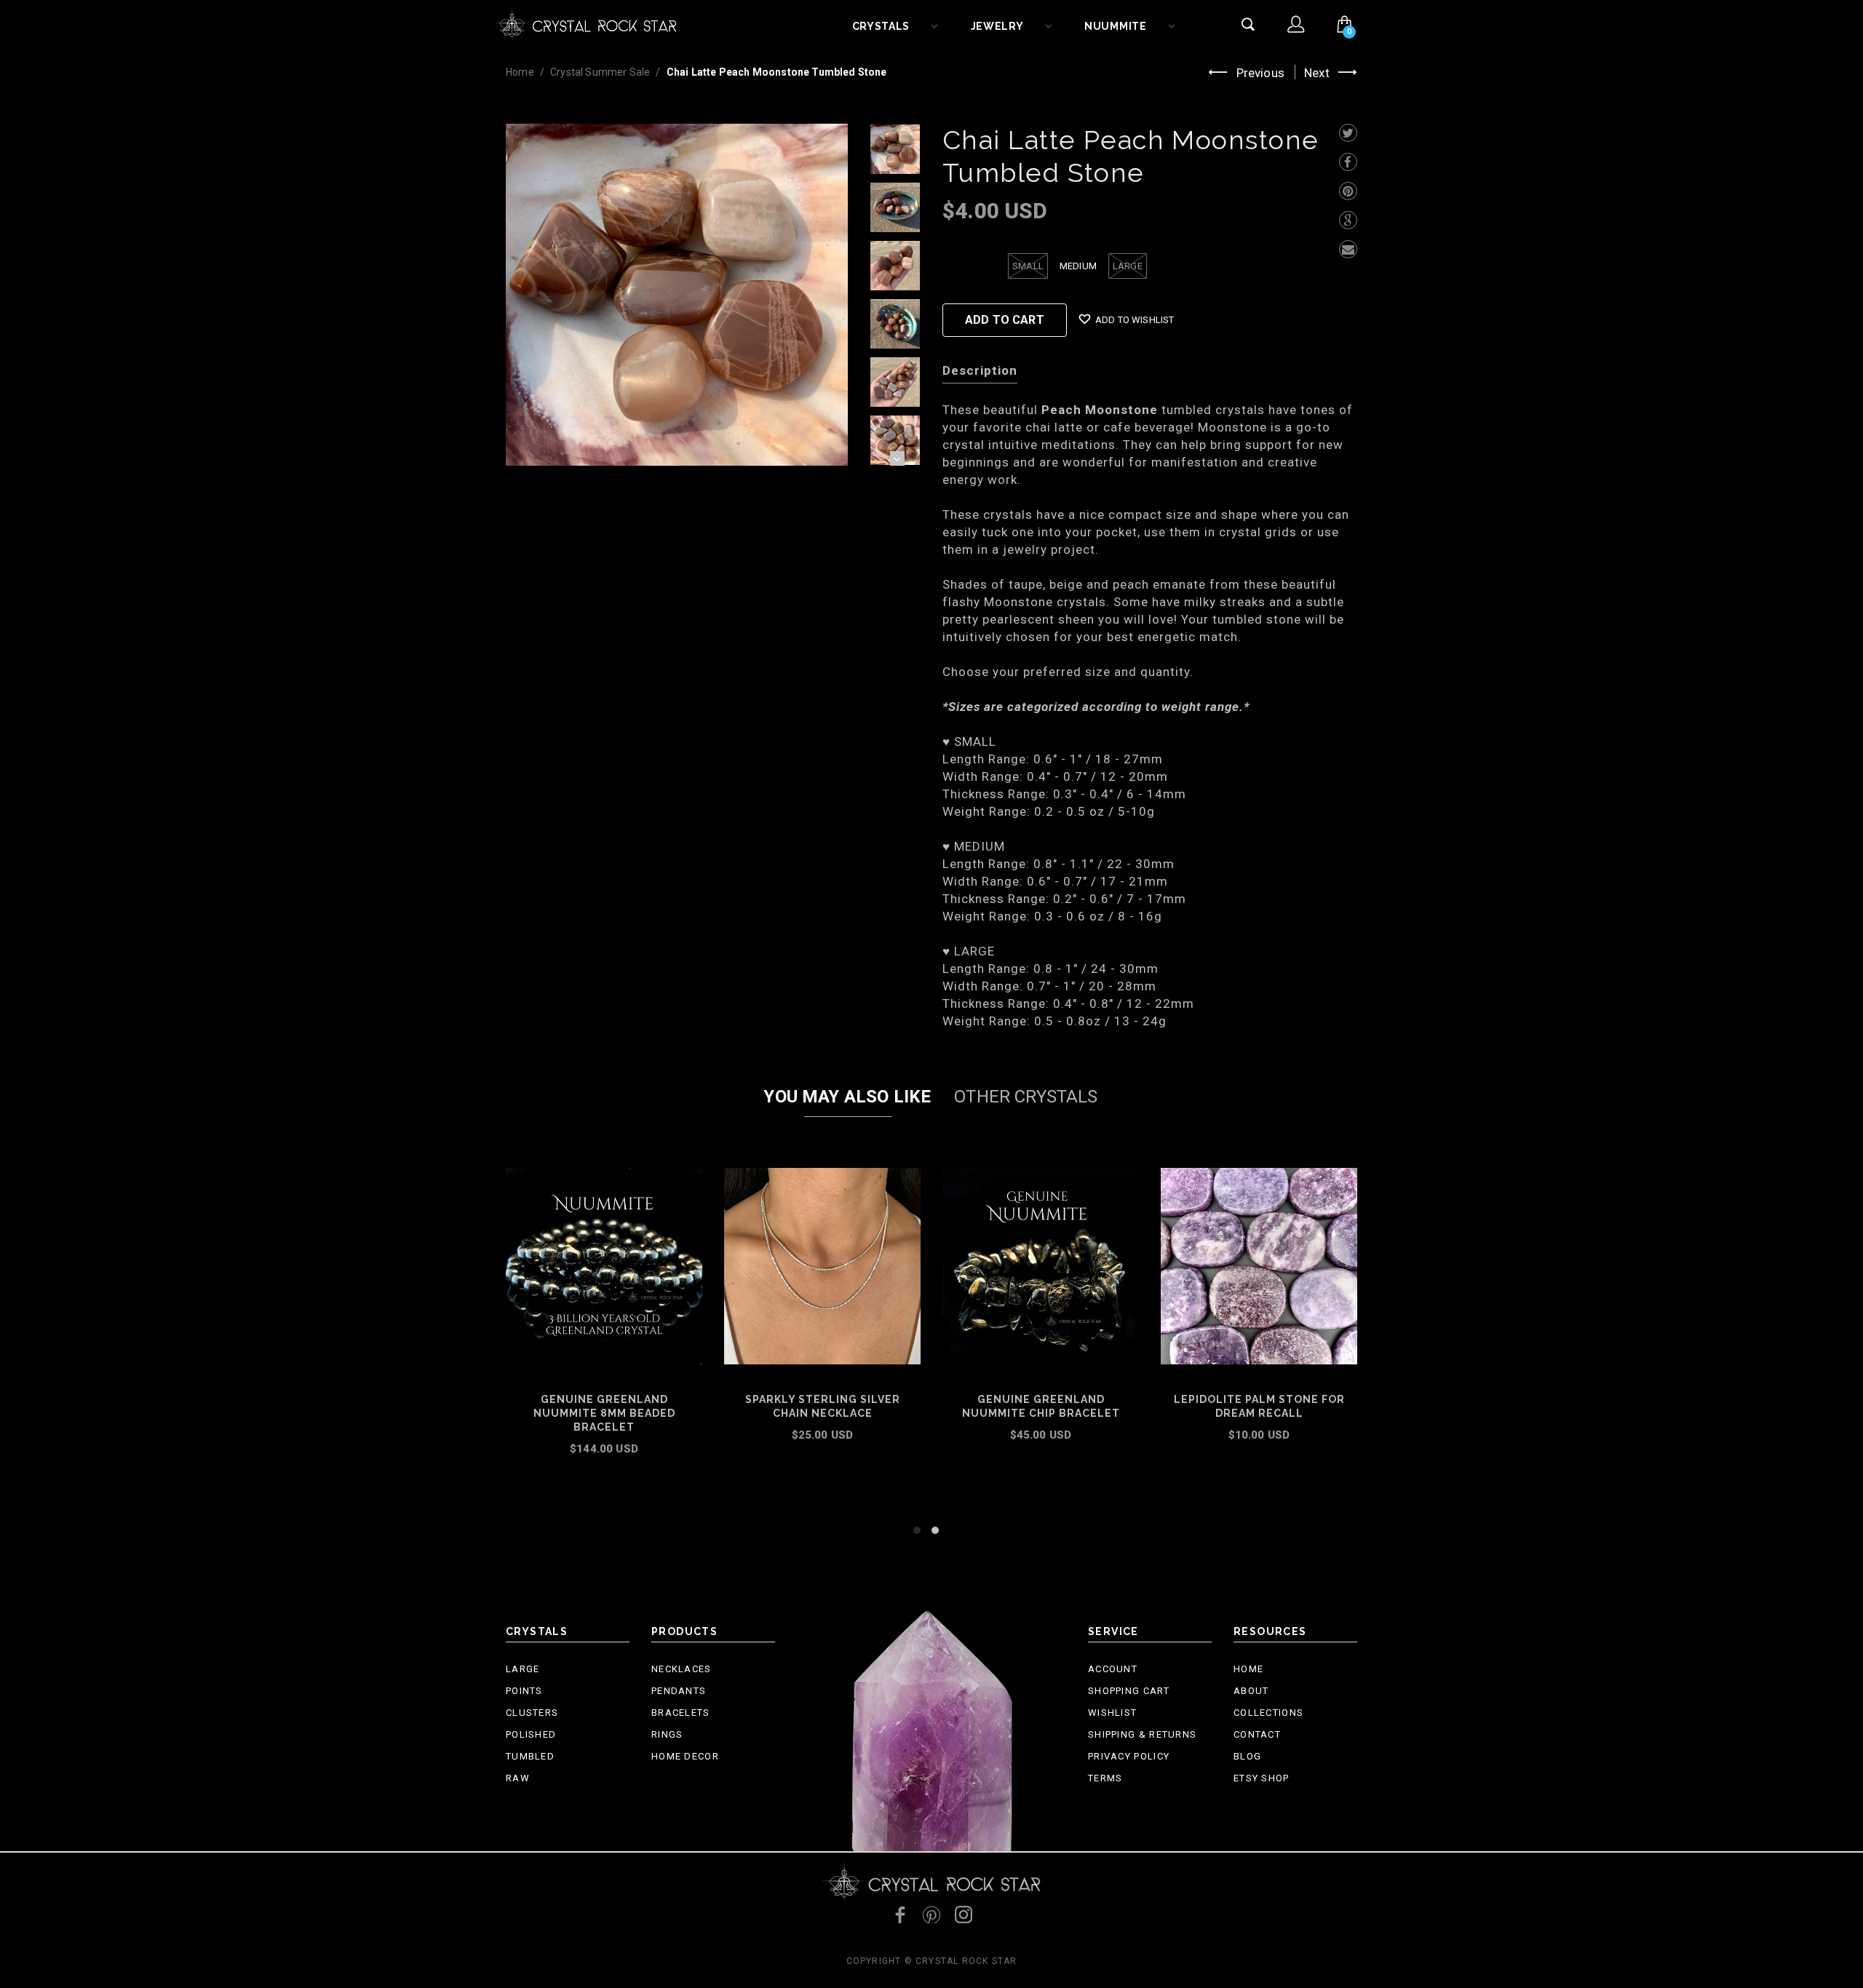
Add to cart (604, 1468)
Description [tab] (980, 370)
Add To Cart (1005, 320)
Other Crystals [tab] (1026, 1097)
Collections (1268, 1713)
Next (1317, 73)
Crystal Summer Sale (600, 72)
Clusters (532, 1713)
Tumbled (530, 1756)
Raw (518, 1778)
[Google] (1348, 220)
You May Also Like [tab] (847, 1097)
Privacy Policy (1129, 1756)
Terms (1105, 1778)
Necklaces (682, 1669)
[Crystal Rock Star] (586, 22)
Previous (1260, 73)
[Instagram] (964, 1915)
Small (1028, 266)
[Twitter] (1348, 133)
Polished (531, 1734)
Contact (1257, 1734)
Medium (1078, 266)
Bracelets (681, 1713)
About (1251, 1691)
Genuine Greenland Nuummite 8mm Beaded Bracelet (604, 1413)
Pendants (679, 1691)
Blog (1247, 1756)
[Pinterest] (1348, 191)
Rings (667, 1734)
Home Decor (685, 1756)
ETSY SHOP (1262, 1778)
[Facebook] (1348, 162)
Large (1128, 266)
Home (520, 72)
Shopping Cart (1129, 1691)
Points (524, 1691)
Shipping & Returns (1142, 1734)
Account (1113, 1669)
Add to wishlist (1135, 320)
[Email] (1348, 249)
